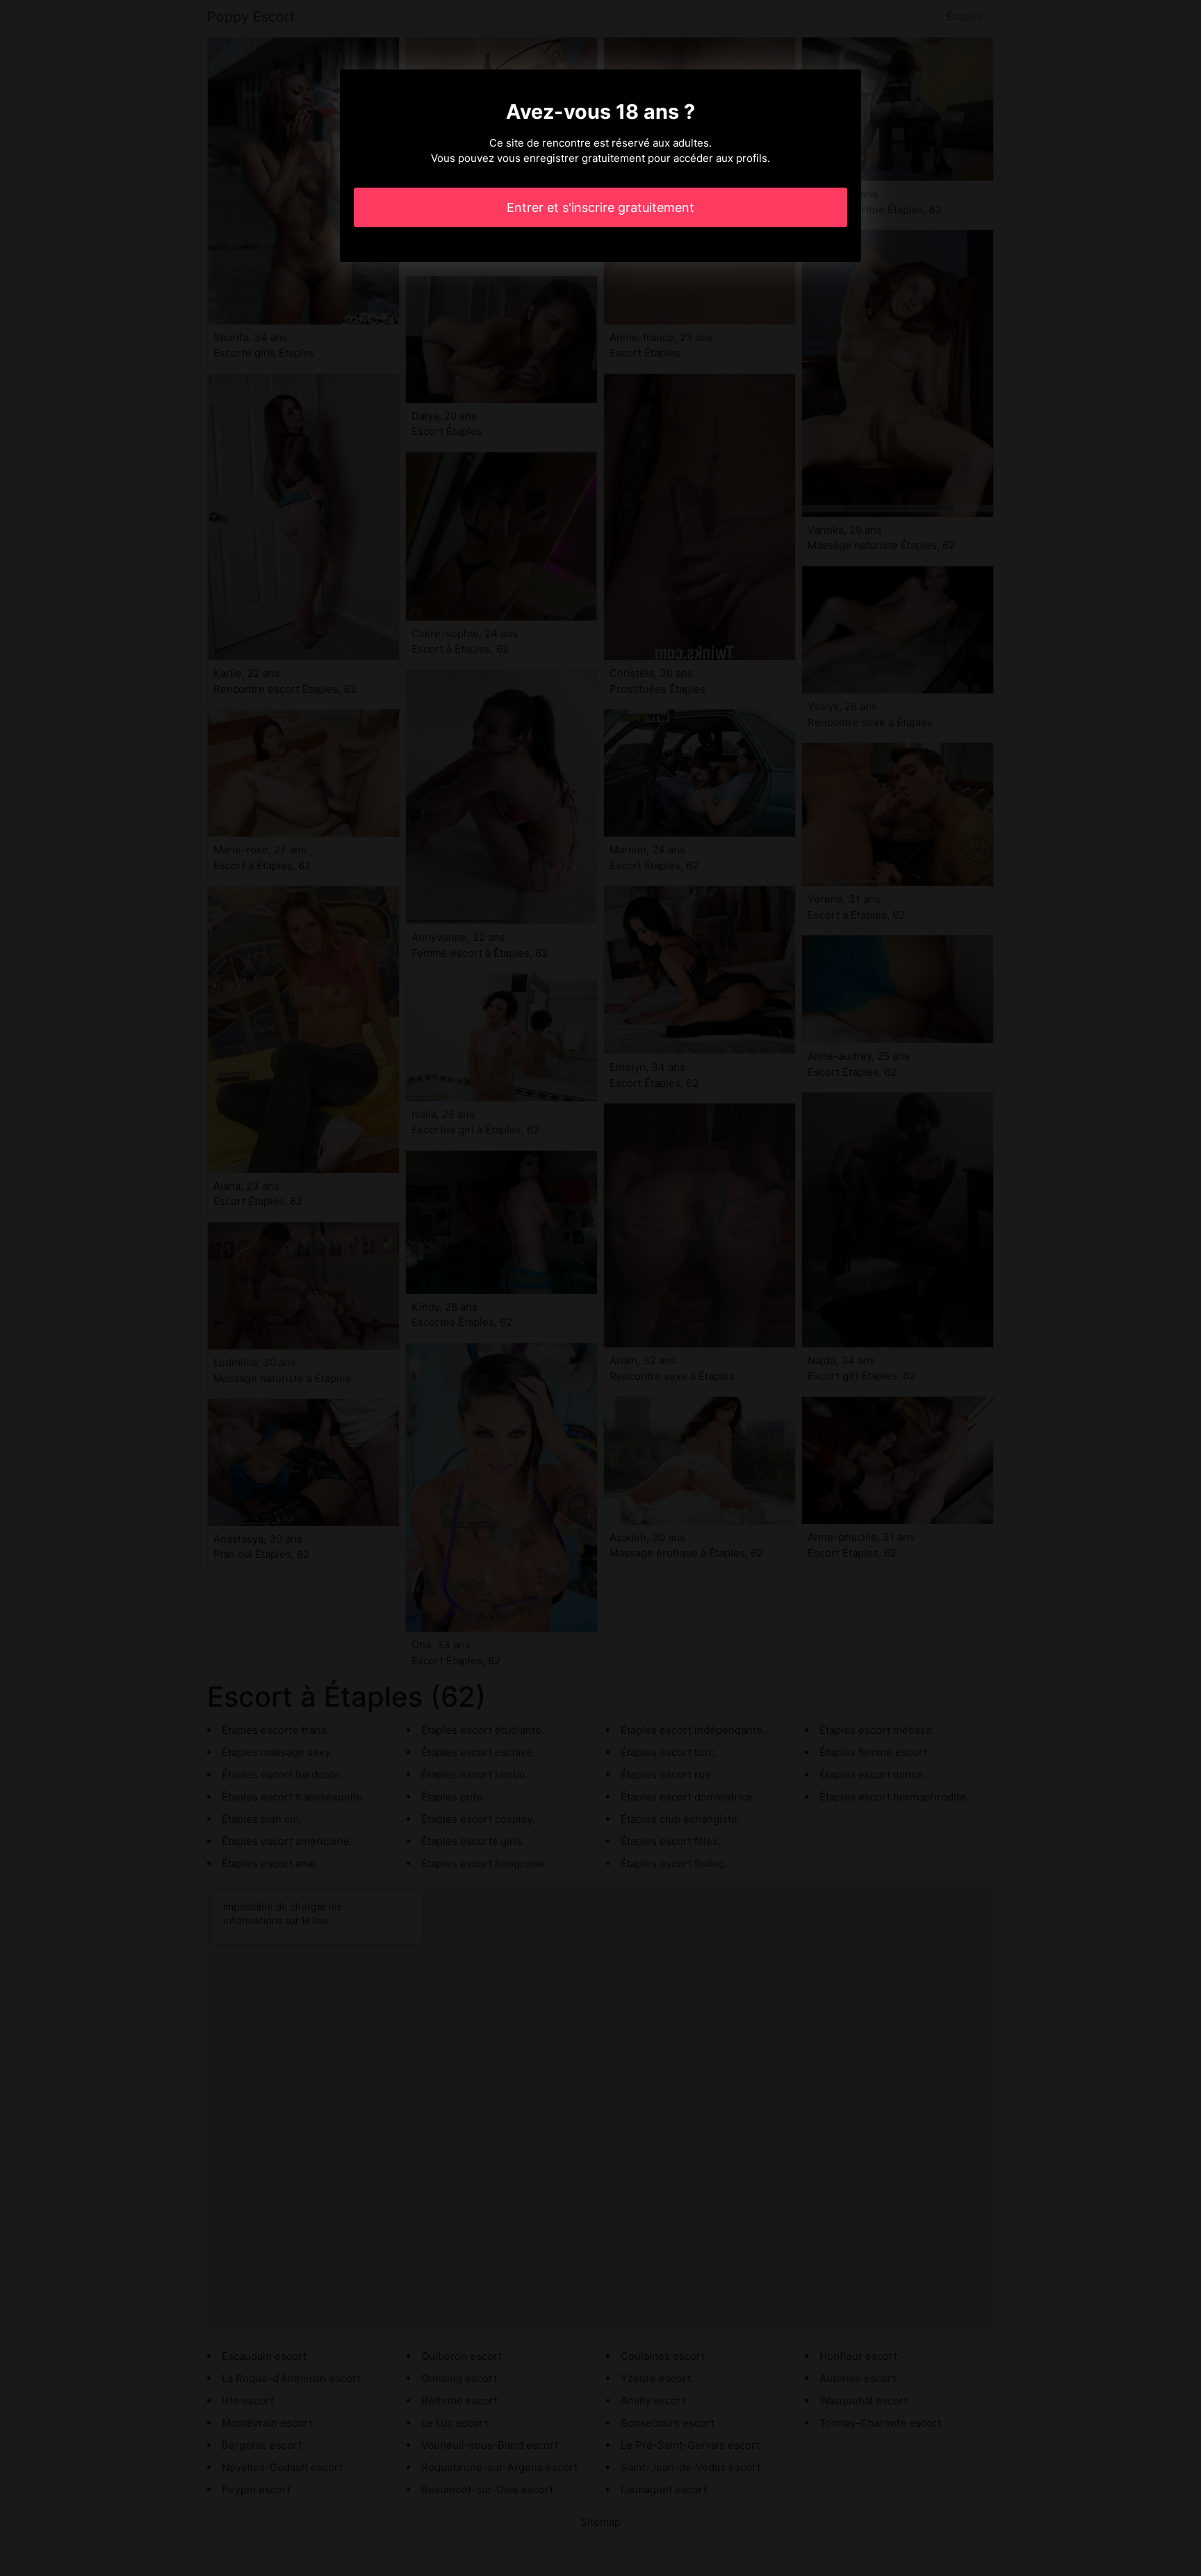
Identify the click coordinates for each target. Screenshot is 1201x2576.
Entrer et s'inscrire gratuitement (600, 207)
